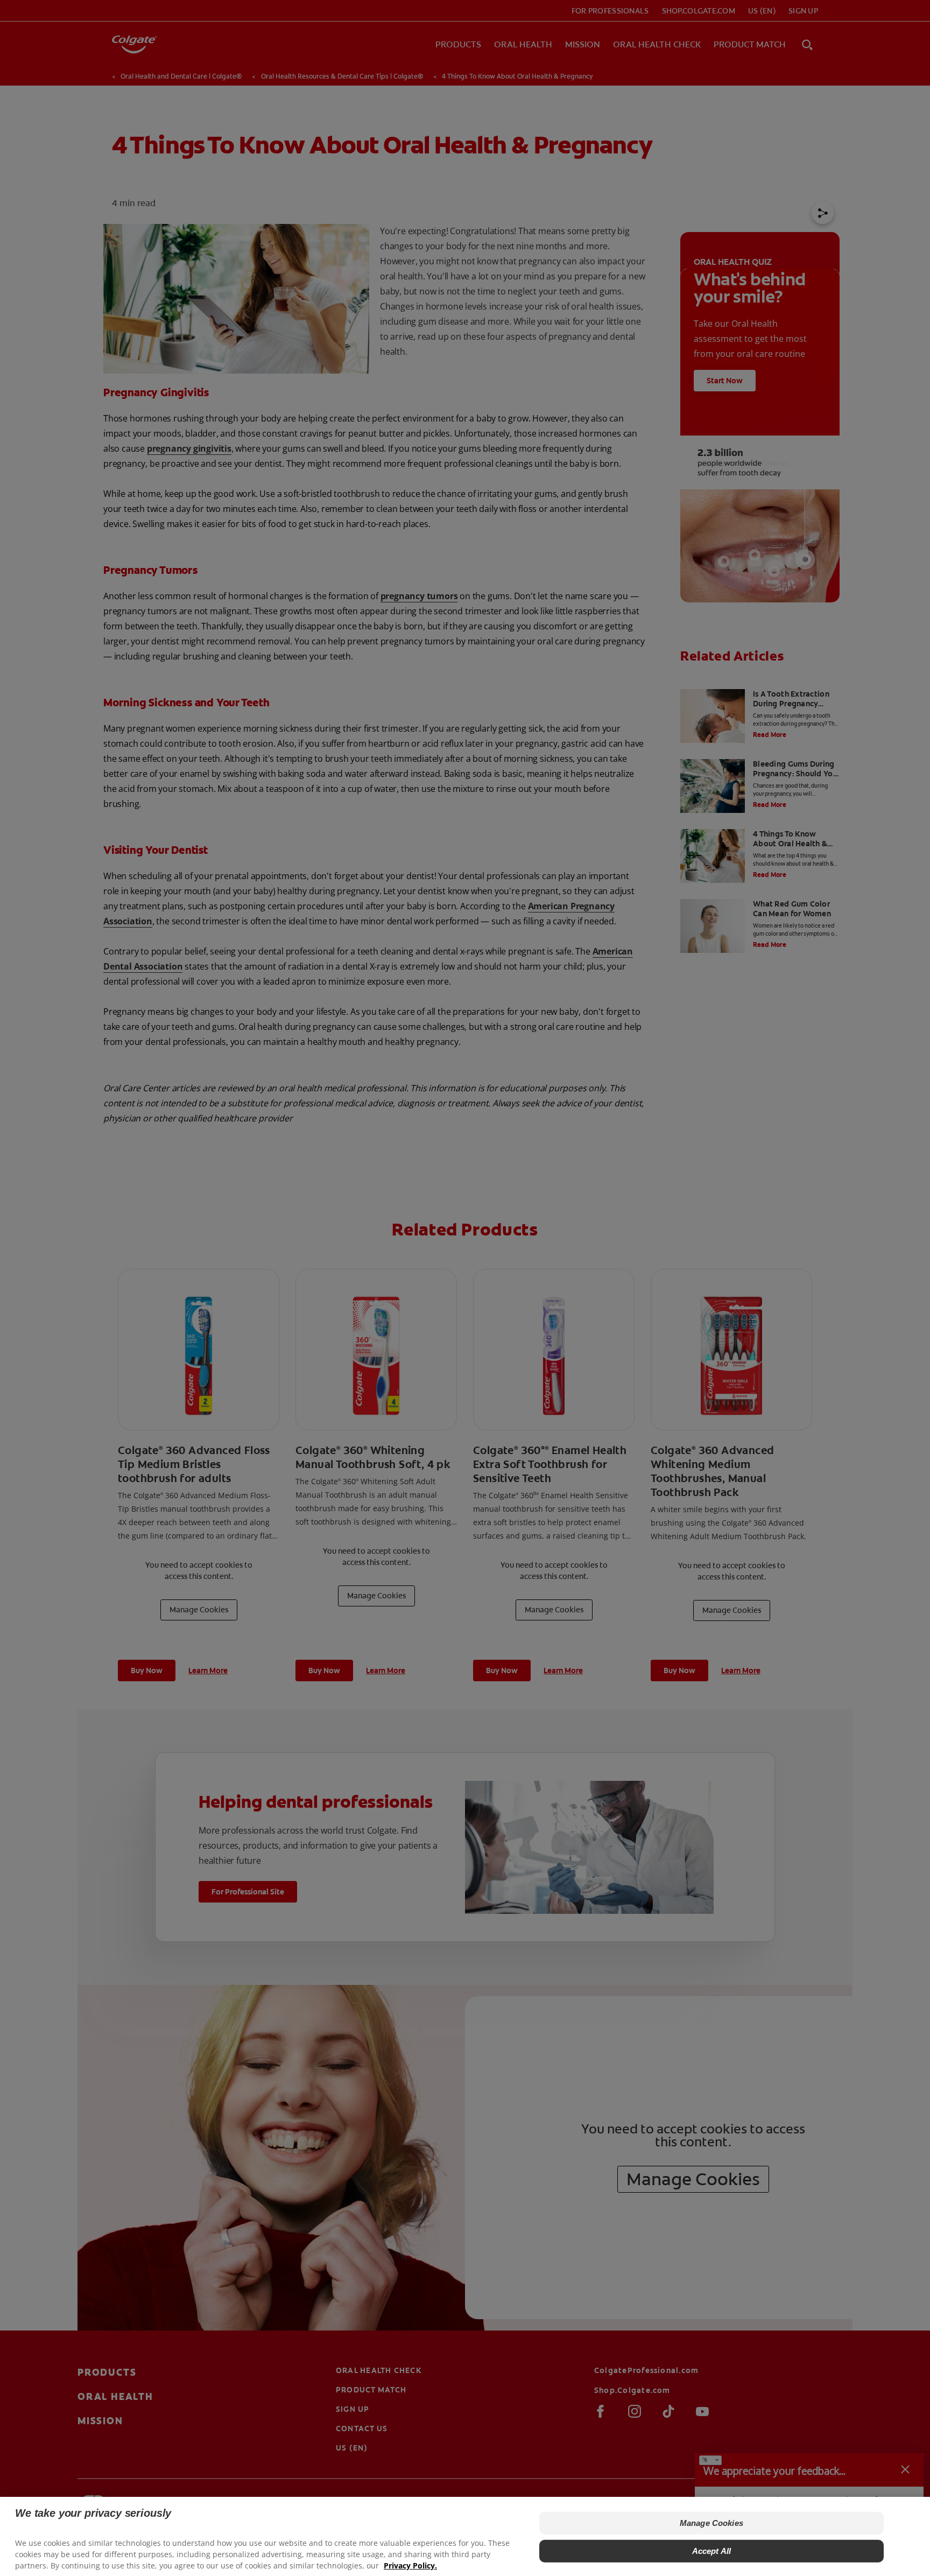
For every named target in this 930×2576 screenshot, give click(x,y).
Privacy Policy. (410, 2566)
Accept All (712, 2551)
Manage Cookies (711, 2523)
